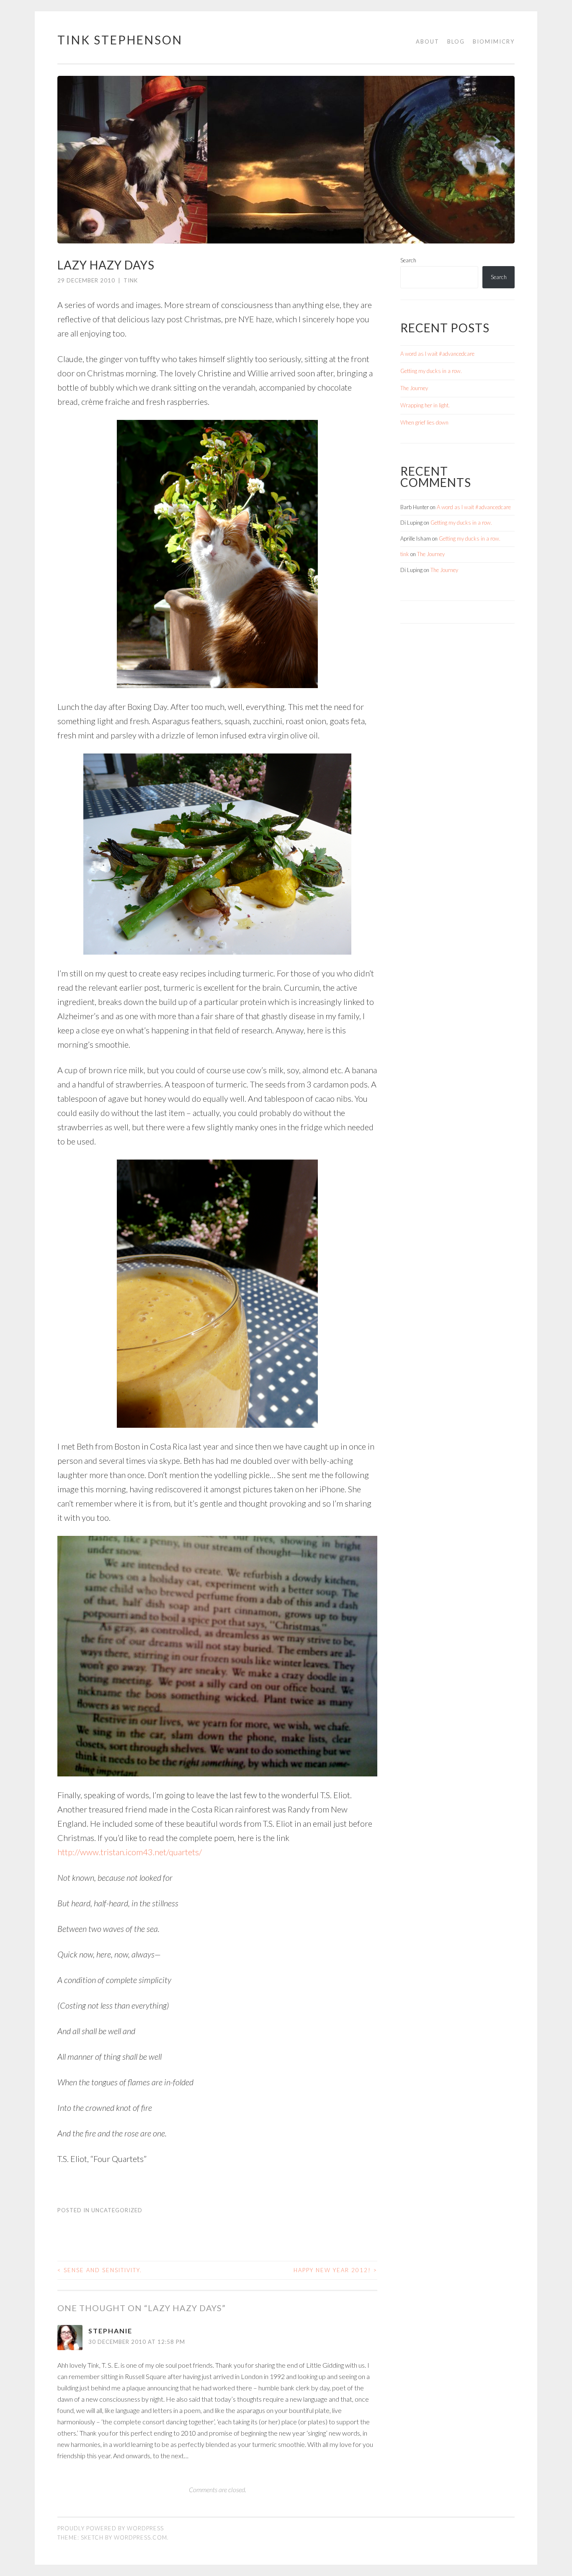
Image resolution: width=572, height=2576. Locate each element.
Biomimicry (494, 41)
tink (131, 280)
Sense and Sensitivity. (100, 2270)
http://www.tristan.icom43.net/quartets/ (130, 1852)
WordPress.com (140, 2537)
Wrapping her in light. (425, 405)
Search (408, 260)
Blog (456, 41)
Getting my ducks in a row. (431, 371)
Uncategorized (117, 2210)
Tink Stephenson (120, 40)
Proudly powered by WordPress (111, 2528)
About (428, 41)
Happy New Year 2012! (335, 2270)
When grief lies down (424, 422)
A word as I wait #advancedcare (437, 354)
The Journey (414, 388)
